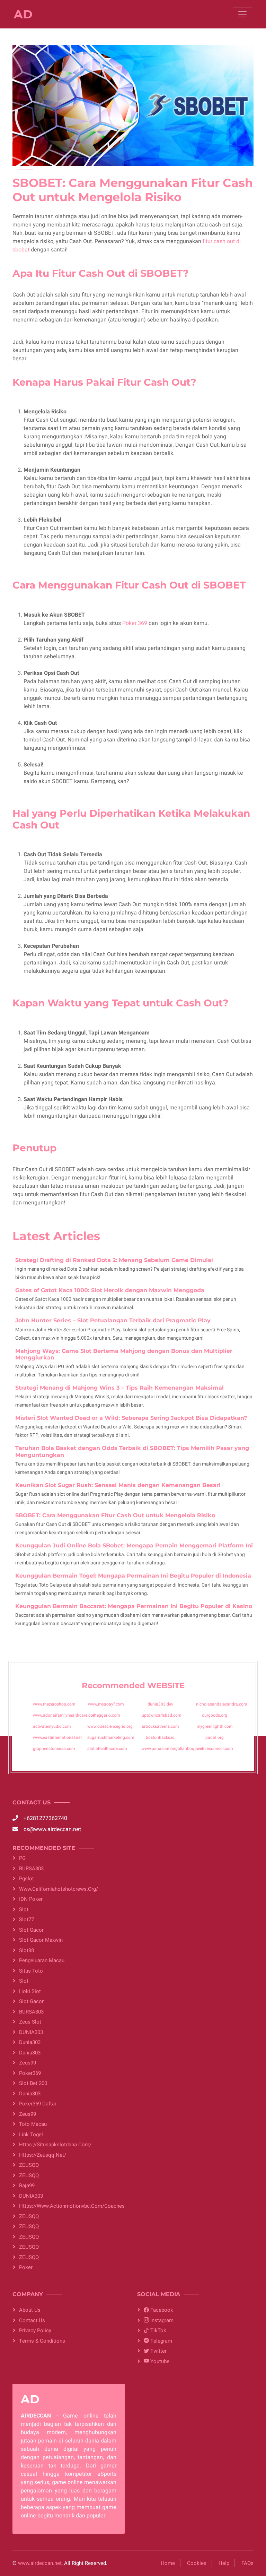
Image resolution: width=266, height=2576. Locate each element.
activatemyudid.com (52, 1726)
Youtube (159, 2361)
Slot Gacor (31, 1930)
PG (22, 1858)
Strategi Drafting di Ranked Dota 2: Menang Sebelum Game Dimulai (114, 1260)
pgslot (26, 1879)
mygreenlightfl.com (215, 1726)
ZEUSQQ (29, 2165)
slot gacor (31, 2001)
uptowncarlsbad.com (161, 1715)
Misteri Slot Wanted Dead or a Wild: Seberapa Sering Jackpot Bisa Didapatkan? (131, 1418)
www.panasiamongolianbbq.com (172, 1749)
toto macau (33, 2124)
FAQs (247, 2563)
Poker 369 (135, 623)
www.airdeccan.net (40, 2563)
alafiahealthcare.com (107, 1749)
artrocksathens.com (160, 1726)
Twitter (158, 2351)
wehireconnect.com (215, 1749)
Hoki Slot (30, 1991)
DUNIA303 (31, 2032)
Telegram (161, 2341)
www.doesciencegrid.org (110, 1726)
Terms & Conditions (42, 2341)
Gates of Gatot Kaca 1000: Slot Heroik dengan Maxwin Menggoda (110, 1290)
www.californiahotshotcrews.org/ (59, 1889)
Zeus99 (28, 2063)
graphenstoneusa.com (54, 1749)
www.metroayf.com (106, 1704)
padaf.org (215, 1737)
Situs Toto (31, 1971)
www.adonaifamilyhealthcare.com (65, 1715)
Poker (26, 2267)
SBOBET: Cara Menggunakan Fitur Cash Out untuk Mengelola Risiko (115, 1515)
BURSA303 (31, 1869)
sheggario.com (106, 1715)
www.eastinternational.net (57, 1737)
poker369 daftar (38, 2104)
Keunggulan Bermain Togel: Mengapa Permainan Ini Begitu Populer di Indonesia (133, 1576)
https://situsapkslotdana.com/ (55, 2145)
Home (168, 2563)
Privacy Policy (35, 2330)
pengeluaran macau (42, 1960)
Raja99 (27, 2186)
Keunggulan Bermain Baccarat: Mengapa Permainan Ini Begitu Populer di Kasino (134, 1606)
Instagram (161, 2320)
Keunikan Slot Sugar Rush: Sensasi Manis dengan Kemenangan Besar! (118, 1485)
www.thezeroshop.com (54, 1704)
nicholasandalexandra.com (221, 1704)
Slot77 (26, 1920)
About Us (30, 2310)
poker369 (30, 2073)
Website (166, 1685)
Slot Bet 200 (33, 2083)
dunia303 (30, 2042)
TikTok (158, 2330)
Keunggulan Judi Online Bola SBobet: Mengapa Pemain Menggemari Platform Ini (134, 1545)
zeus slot (30, 2022)
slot (24, 1909)
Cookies (197, 2563)
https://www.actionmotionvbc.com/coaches (72, 2206)
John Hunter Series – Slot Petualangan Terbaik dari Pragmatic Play (113, 1320)
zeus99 (28, 2114)
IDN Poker (31, 1899)
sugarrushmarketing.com (111, 1737)
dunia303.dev (160, 1704)
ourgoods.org (215, 1715)
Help (224, 2563)
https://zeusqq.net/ (43, 2155)
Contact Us (32, 2320)
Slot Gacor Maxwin (41, 1940)
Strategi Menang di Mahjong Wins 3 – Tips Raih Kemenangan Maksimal (119, 1388)
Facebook (161, 2310)
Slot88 (26, 1950)
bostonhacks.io (160, 1737)
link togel (31, 2135)
